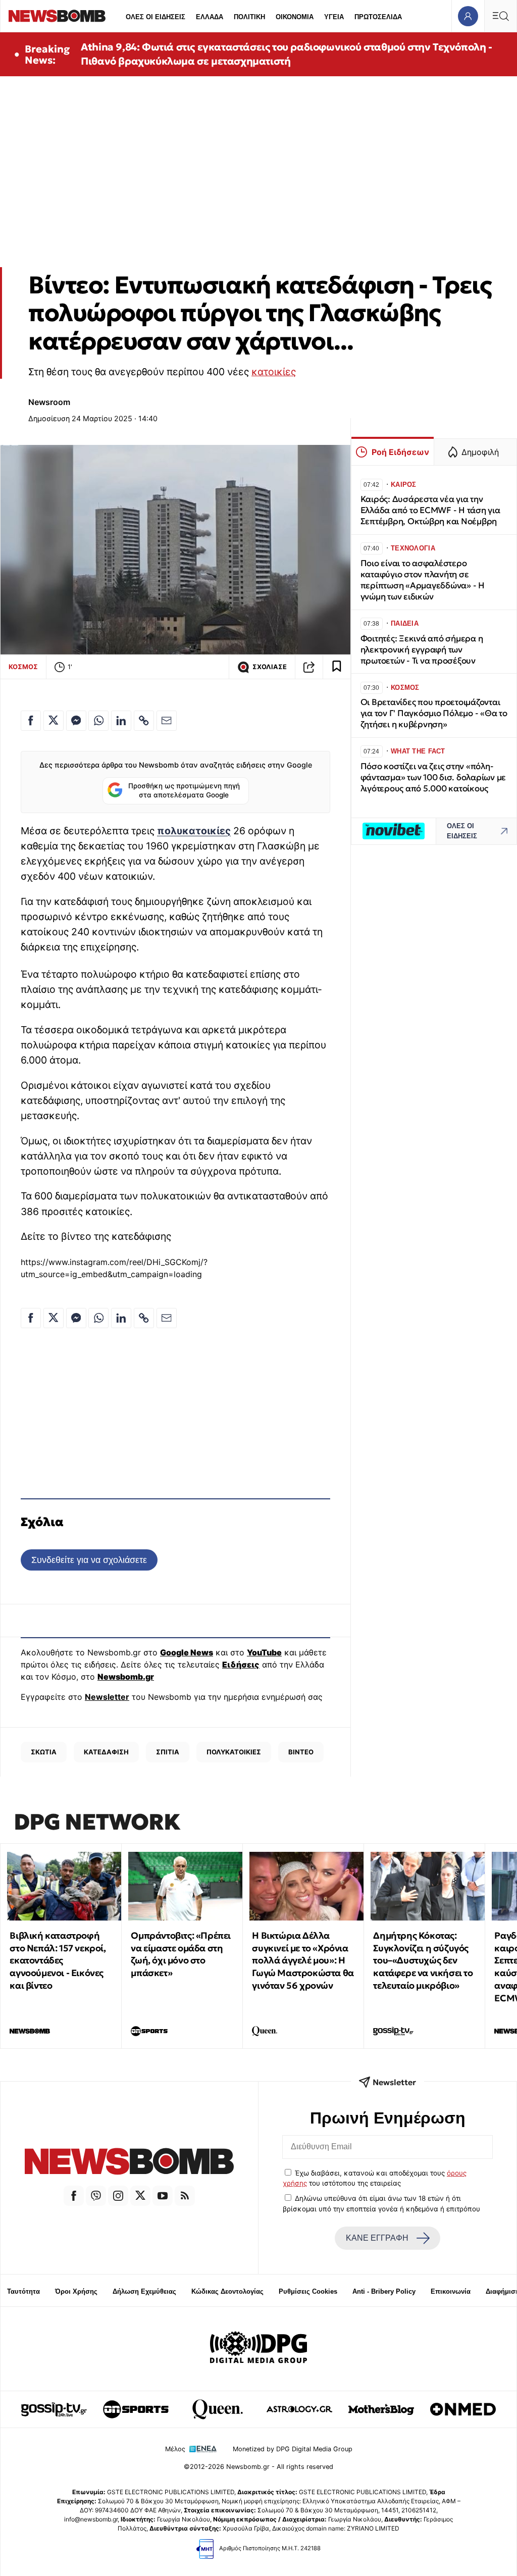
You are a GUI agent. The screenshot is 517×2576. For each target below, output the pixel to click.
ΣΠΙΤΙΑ (168, 1752)
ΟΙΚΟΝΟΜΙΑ (295, 17)
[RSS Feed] (185, 2196)
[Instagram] (118, 2196)
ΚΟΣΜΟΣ (23, 667)
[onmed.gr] (463, 2409)
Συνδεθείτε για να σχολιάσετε (89, 1560)
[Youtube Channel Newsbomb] (163, 2196)
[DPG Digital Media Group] (258, 2349)
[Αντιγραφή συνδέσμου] (309, 667)
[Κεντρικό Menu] (500, 16)
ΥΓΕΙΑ (334, 17)
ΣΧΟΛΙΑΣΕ (270, 667)
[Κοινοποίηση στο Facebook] (31, 721)
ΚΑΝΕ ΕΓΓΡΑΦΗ (377, 2238)
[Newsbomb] (129, 2163)
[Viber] (96, 2196)
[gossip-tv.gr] (54, 2409)
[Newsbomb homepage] (57, 16)
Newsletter (107, 1697)
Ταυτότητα (23, 2291)
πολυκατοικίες (194, 831)
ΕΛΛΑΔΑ (210, 17)
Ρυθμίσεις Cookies (308, 2291)
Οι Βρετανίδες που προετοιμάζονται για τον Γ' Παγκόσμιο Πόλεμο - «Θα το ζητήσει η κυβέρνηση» (434, 713)
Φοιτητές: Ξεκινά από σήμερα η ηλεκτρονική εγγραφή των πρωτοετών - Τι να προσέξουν (422, 650)
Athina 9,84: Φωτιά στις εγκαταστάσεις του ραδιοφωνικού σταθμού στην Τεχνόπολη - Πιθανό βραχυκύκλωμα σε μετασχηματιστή (286, 54)
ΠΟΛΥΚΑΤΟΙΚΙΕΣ (234, 1752)
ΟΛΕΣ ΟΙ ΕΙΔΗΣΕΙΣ (156, 17)
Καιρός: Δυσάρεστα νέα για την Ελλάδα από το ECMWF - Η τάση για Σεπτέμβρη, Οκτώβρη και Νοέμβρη (430, 510)
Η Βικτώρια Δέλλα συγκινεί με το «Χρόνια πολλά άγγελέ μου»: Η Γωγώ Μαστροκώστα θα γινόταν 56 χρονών (303, 1960)
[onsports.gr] (136, 2409)
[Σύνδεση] (468, 16)
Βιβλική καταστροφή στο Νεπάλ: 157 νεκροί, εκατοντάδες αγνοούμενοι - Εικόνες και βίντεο (58, 1960)
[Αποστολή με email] (167, 721)
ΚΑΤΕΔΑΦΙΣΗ (106, 1752)
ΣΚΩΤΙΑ (44, 1752)
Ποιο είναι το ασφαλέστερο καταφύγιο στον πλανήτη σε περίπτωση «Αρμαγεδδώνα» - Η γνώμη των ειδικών (423, 580)
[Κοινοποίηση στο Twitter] (54, 721)
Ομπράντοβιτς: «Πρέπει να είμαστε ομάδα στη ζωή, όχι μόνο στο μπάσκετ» (181, 1954)
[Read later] (337, 667)
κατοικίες (274, 372)
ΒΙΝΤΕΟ (301, 1752)
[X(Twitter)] (140, 2196)
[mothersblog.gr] (381, 2409)
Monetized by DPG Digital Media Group (293, 2449)
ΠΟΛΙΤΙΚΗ (249, 17)
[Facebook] (74, 2196)
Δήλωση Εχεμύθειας (144, 2291)
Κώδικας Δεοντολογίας (227, 2291)
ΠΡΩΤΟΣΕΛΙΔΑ (378, 17)
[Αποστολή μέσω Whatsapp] (98, 721)
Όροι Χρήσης (76, 2291)
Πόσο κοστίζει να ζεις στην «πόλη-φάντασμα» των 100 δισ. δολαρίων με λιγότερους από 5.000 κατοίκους (433, 777)
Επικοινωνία (451, 2291)
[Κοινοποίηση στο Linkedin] (121, 721)
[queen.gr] (218, 2409)
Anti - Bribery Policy (384, 2291)
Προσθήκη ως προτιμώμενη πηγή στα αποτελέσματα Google (184, 790)
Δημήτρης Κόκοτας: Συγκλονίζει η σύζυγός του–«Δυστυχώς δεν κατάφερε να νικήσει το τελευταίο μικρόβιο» (423, 1960)
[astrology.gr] (299, 2409)
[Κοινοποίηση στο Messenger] (76, 721)
